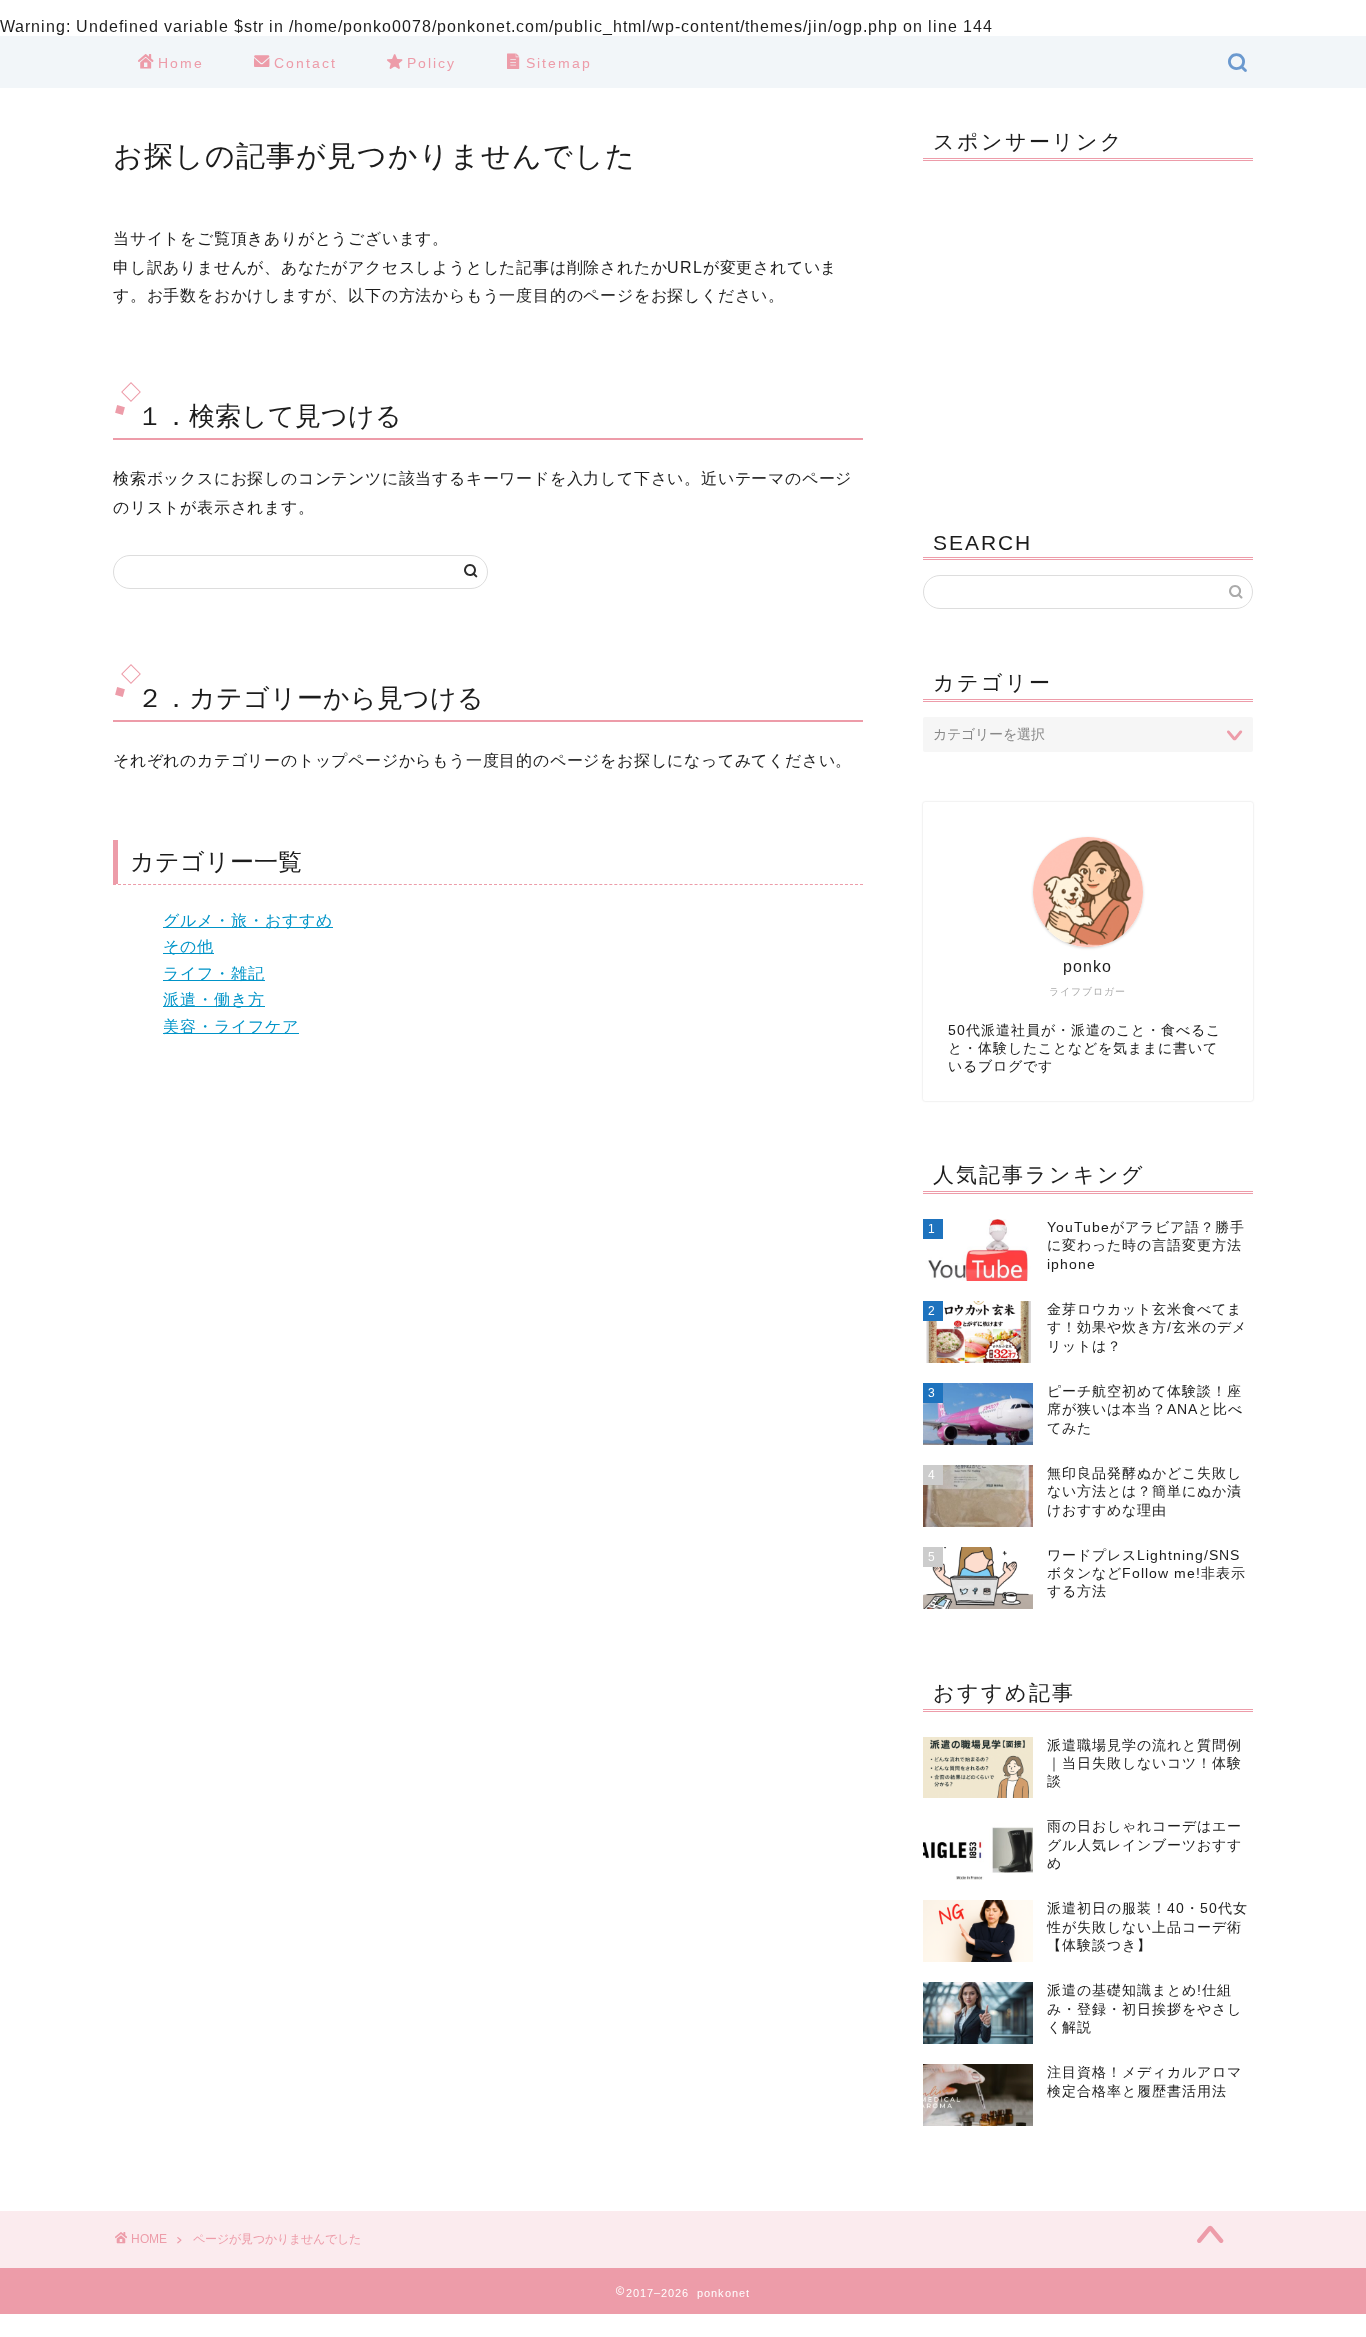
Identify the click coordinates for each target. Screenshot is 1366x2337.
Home (181, 63)
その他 (188, 946)
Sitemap (559, 63)
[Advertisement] (1088, 331)
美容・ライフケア (231, 1026)
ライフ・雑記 (214, 973)
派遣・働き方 (214, 999)
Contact (305, 63)
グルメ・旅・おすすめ (248, 920)
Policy (431, 63)
